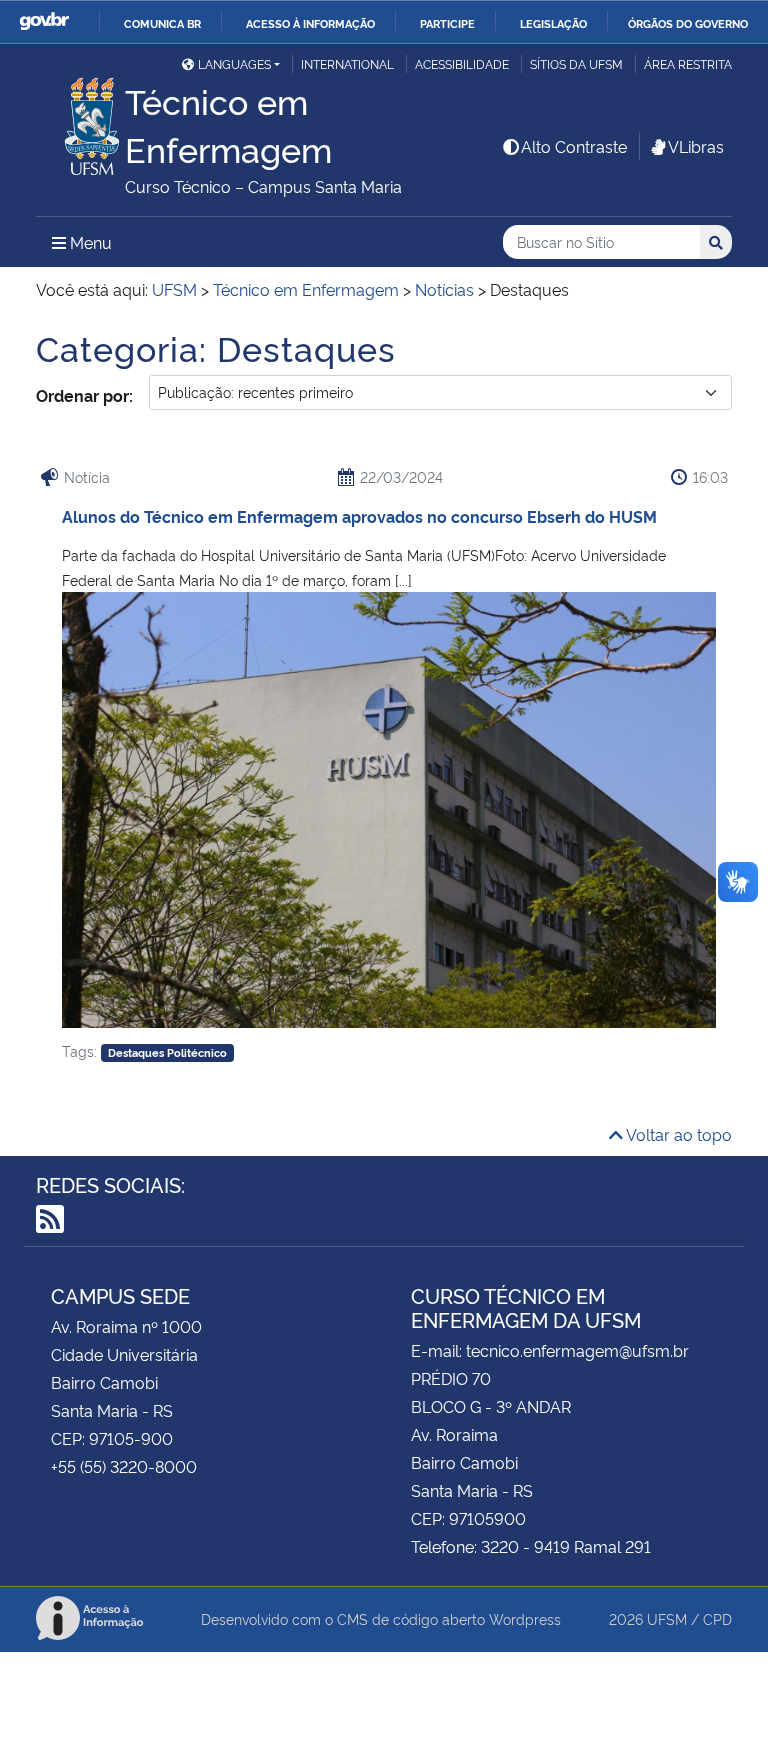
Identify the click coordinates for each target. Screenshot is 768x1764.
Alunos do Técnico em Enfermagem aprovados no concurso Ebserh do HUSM (359, 516)
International (347, 63)
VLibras (696, 146)
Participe (447, 23)
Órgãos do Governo (688, 23)
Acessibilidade (462, 63)
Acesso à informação (310, 23)
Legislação (553, 23)
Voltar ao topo (677, 1134)
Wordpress (525, 1618)
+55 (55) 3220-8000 (124, 1466)
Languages (234, 63)
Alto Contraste (574, 146)
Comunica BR (162, 23)
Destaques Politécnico (167, 1052)
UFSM (667, 1618)
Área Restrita (688, 63)
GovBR (44, 21)
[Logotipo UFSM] (80, 121)
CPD (717, 1618)
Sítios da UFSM (576, 63)
